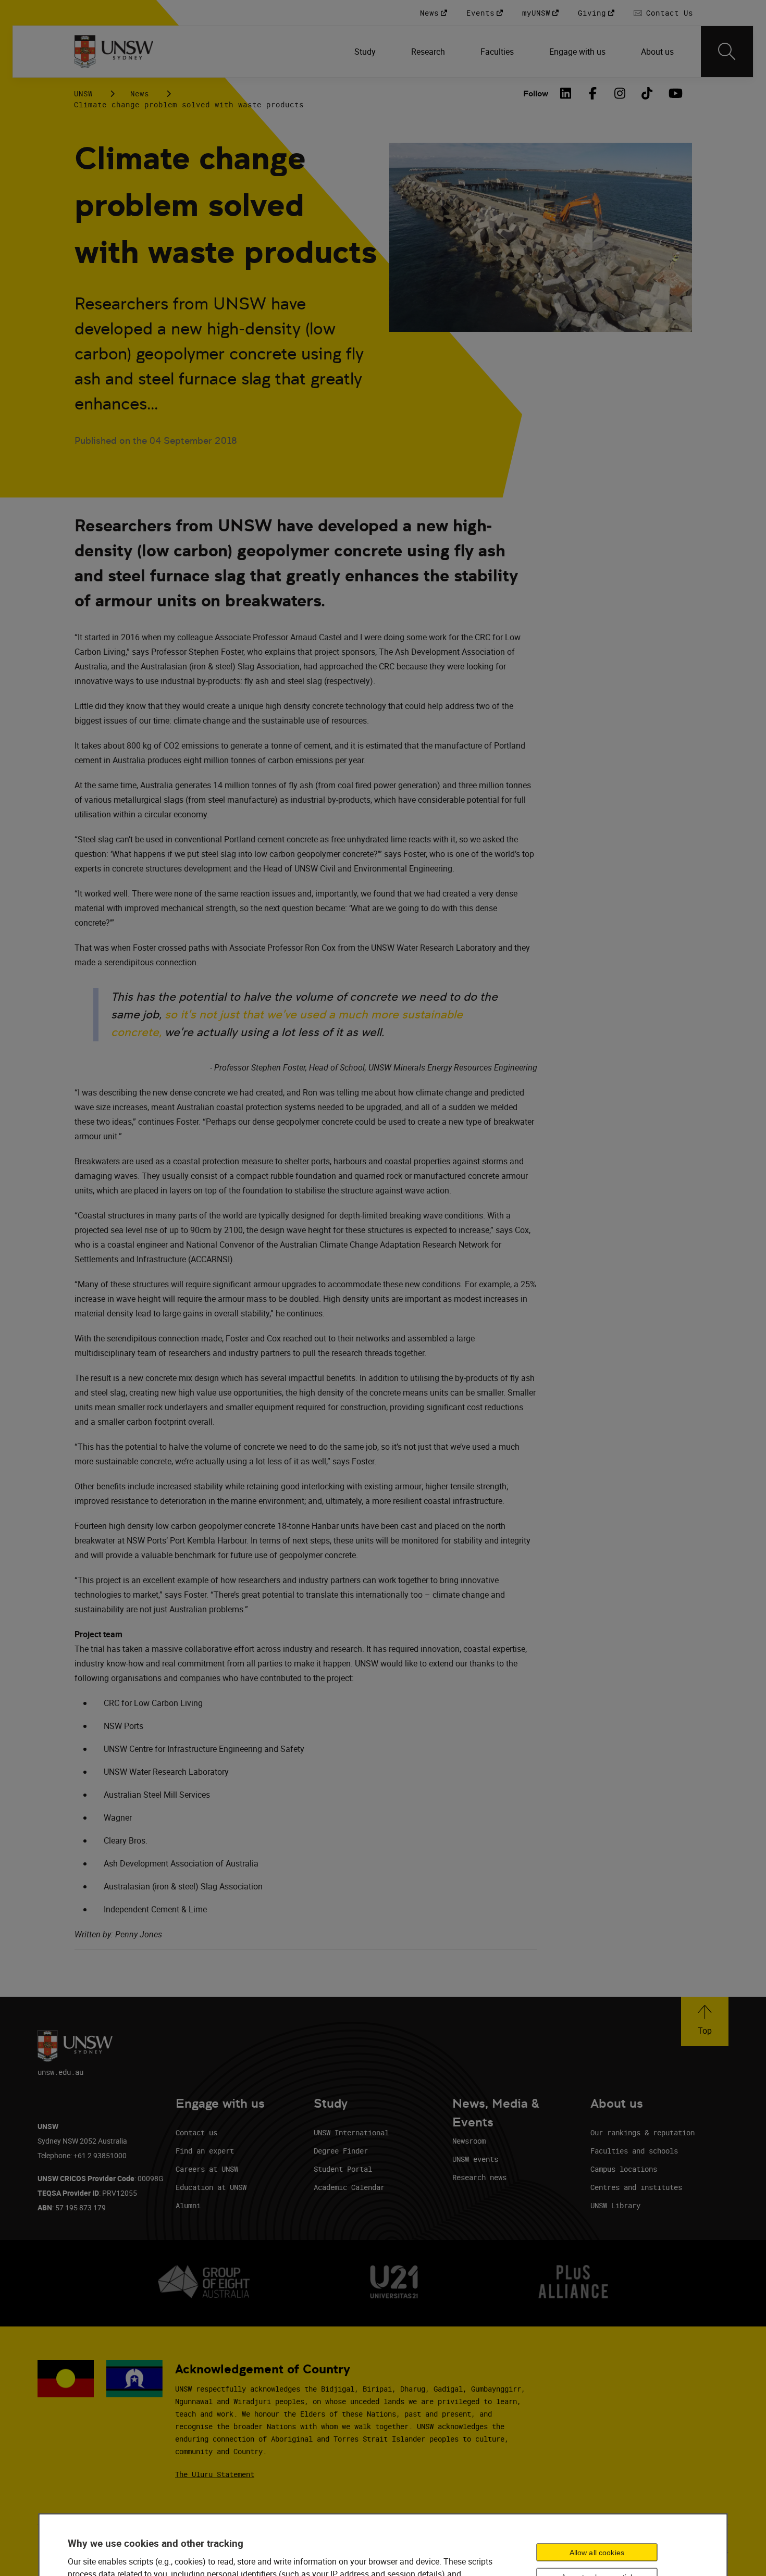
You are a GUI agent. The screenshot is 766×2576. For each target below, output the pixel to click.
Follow (536, 94)
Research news (479, 2177)
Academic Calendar (349, 2187)
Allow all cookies (597, 2553)
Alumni (188, 2205)
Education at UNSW (211, 2187)
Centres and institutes (636, 2187)
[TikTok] (647, 93)
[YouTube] (674, 93)
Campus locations (624, 2169)
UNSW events (475, 2159)
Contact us (196, 2132)
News (140, 94)
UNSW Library (615, 2205)
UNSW (83, 94)
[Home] (114, 52)
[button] (705, 2021)
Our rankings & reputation (643, 2132)
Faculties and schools (634, 2151)
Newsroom (469, 2141)
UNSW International (351, 2132)
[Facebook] (593, 93)
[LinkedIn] (566, 93)
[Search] (727, 52)
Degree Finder (341, 2151)
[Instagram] (620, 93)
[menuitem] (366, 52)
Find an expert (205, 2151)
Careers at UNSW (207, 2169)
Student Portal (343, 2169)
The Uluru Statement (215, 2474)
